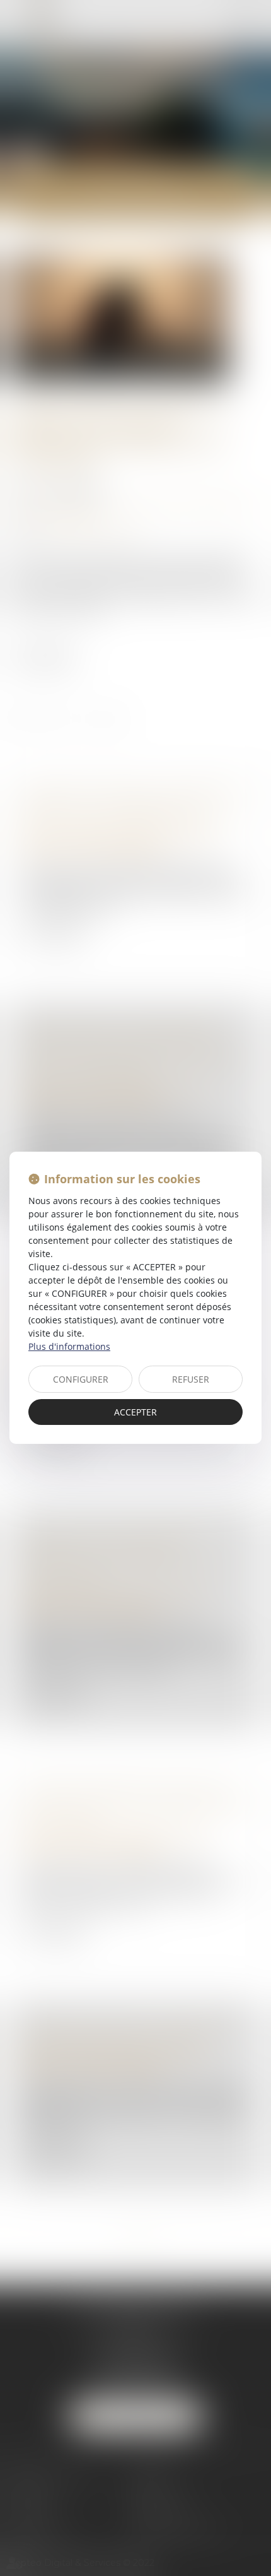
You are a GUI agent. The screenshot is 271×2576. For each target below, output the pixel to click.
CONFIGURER (81, 1379)
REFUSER (191, 1379)
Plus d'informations (69, 1346)
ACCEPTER (135, 1412)
